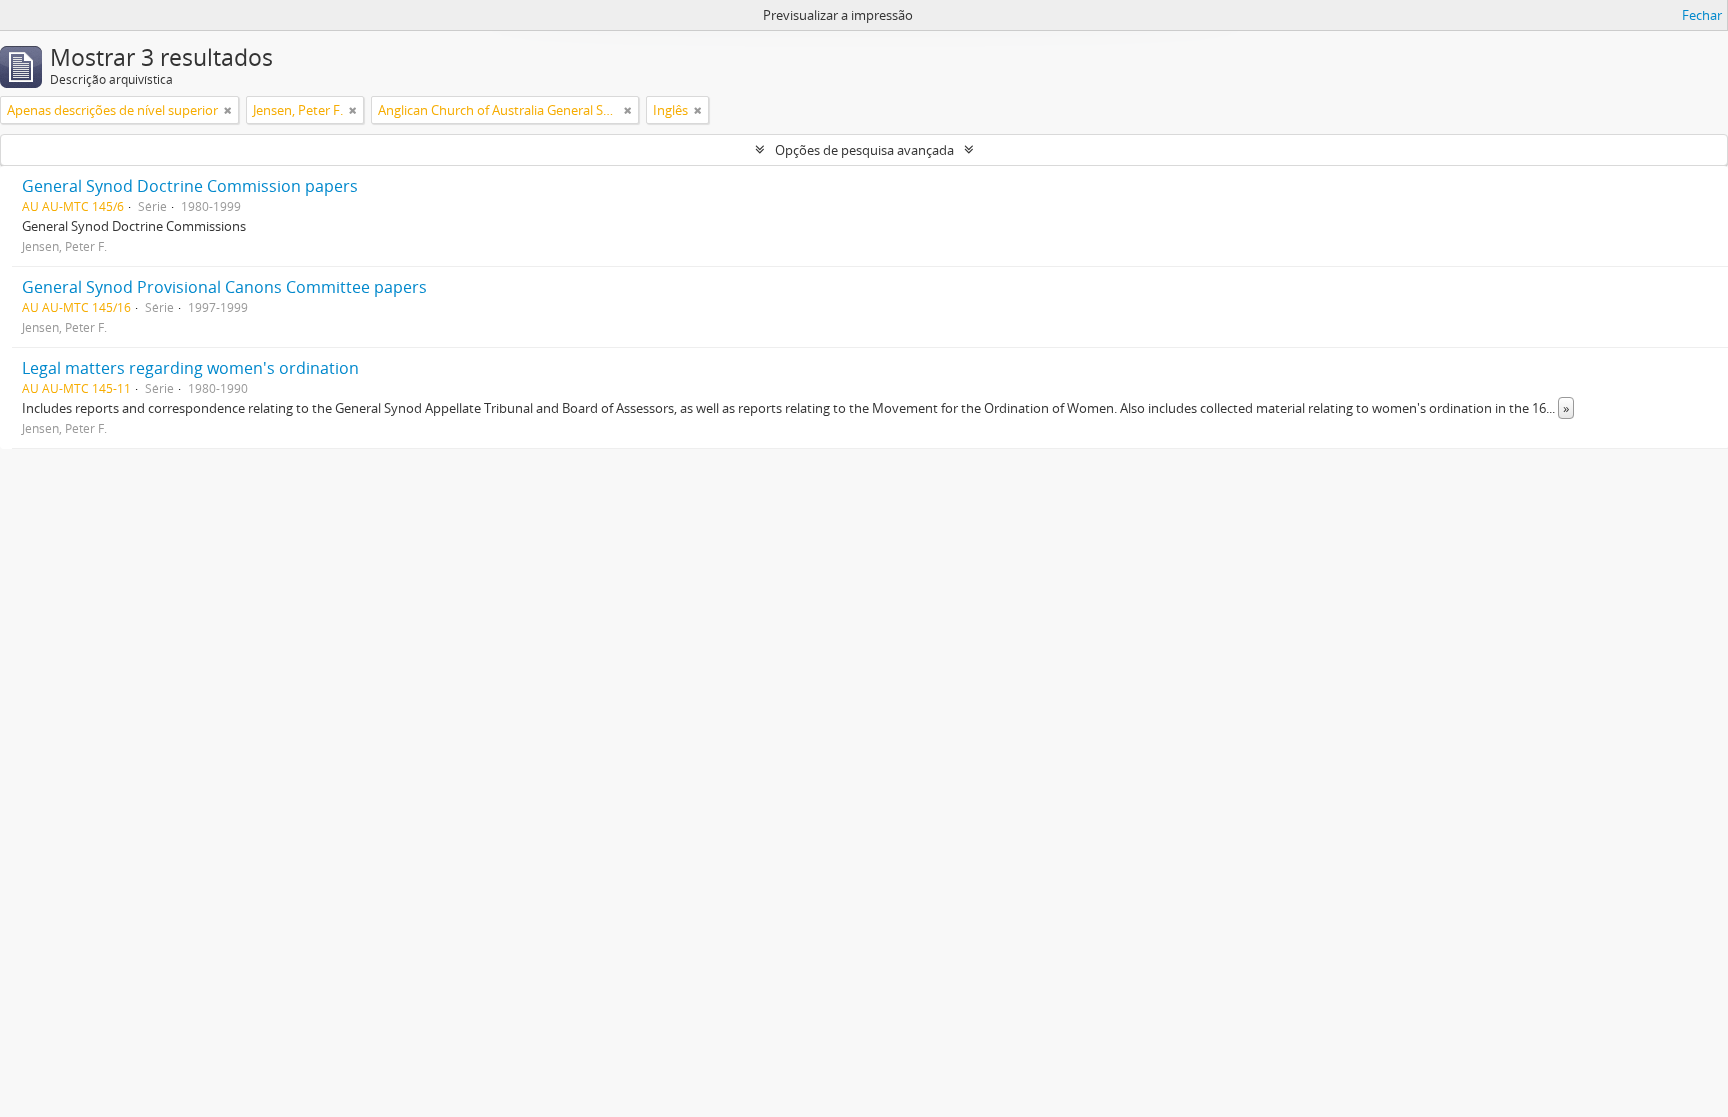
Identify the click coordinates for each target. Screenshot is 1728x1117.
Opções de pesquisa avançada (864, 150)
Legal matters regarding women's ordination (190, 368)
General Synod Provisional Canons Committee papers (224, 287)
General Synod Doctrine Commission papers (190, 186)
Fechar (1702, 15)
